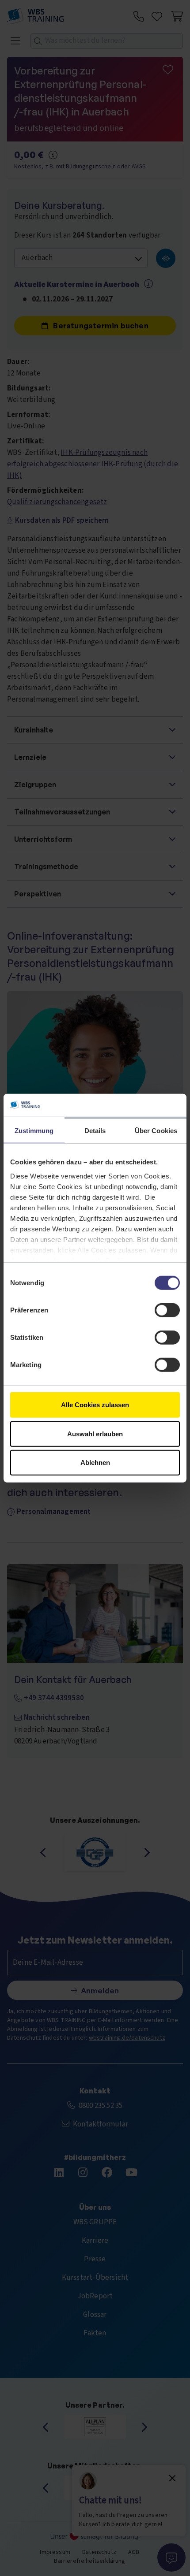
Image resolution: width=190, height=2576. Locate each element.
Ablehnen (95, 1463)
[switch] (167, 1310)
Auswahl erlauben (95, 1433)
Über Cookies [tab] (156, 1131)
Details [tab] (95, 1131)
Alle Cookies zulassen (95, 1405)
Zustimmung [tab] (34, 1131)
